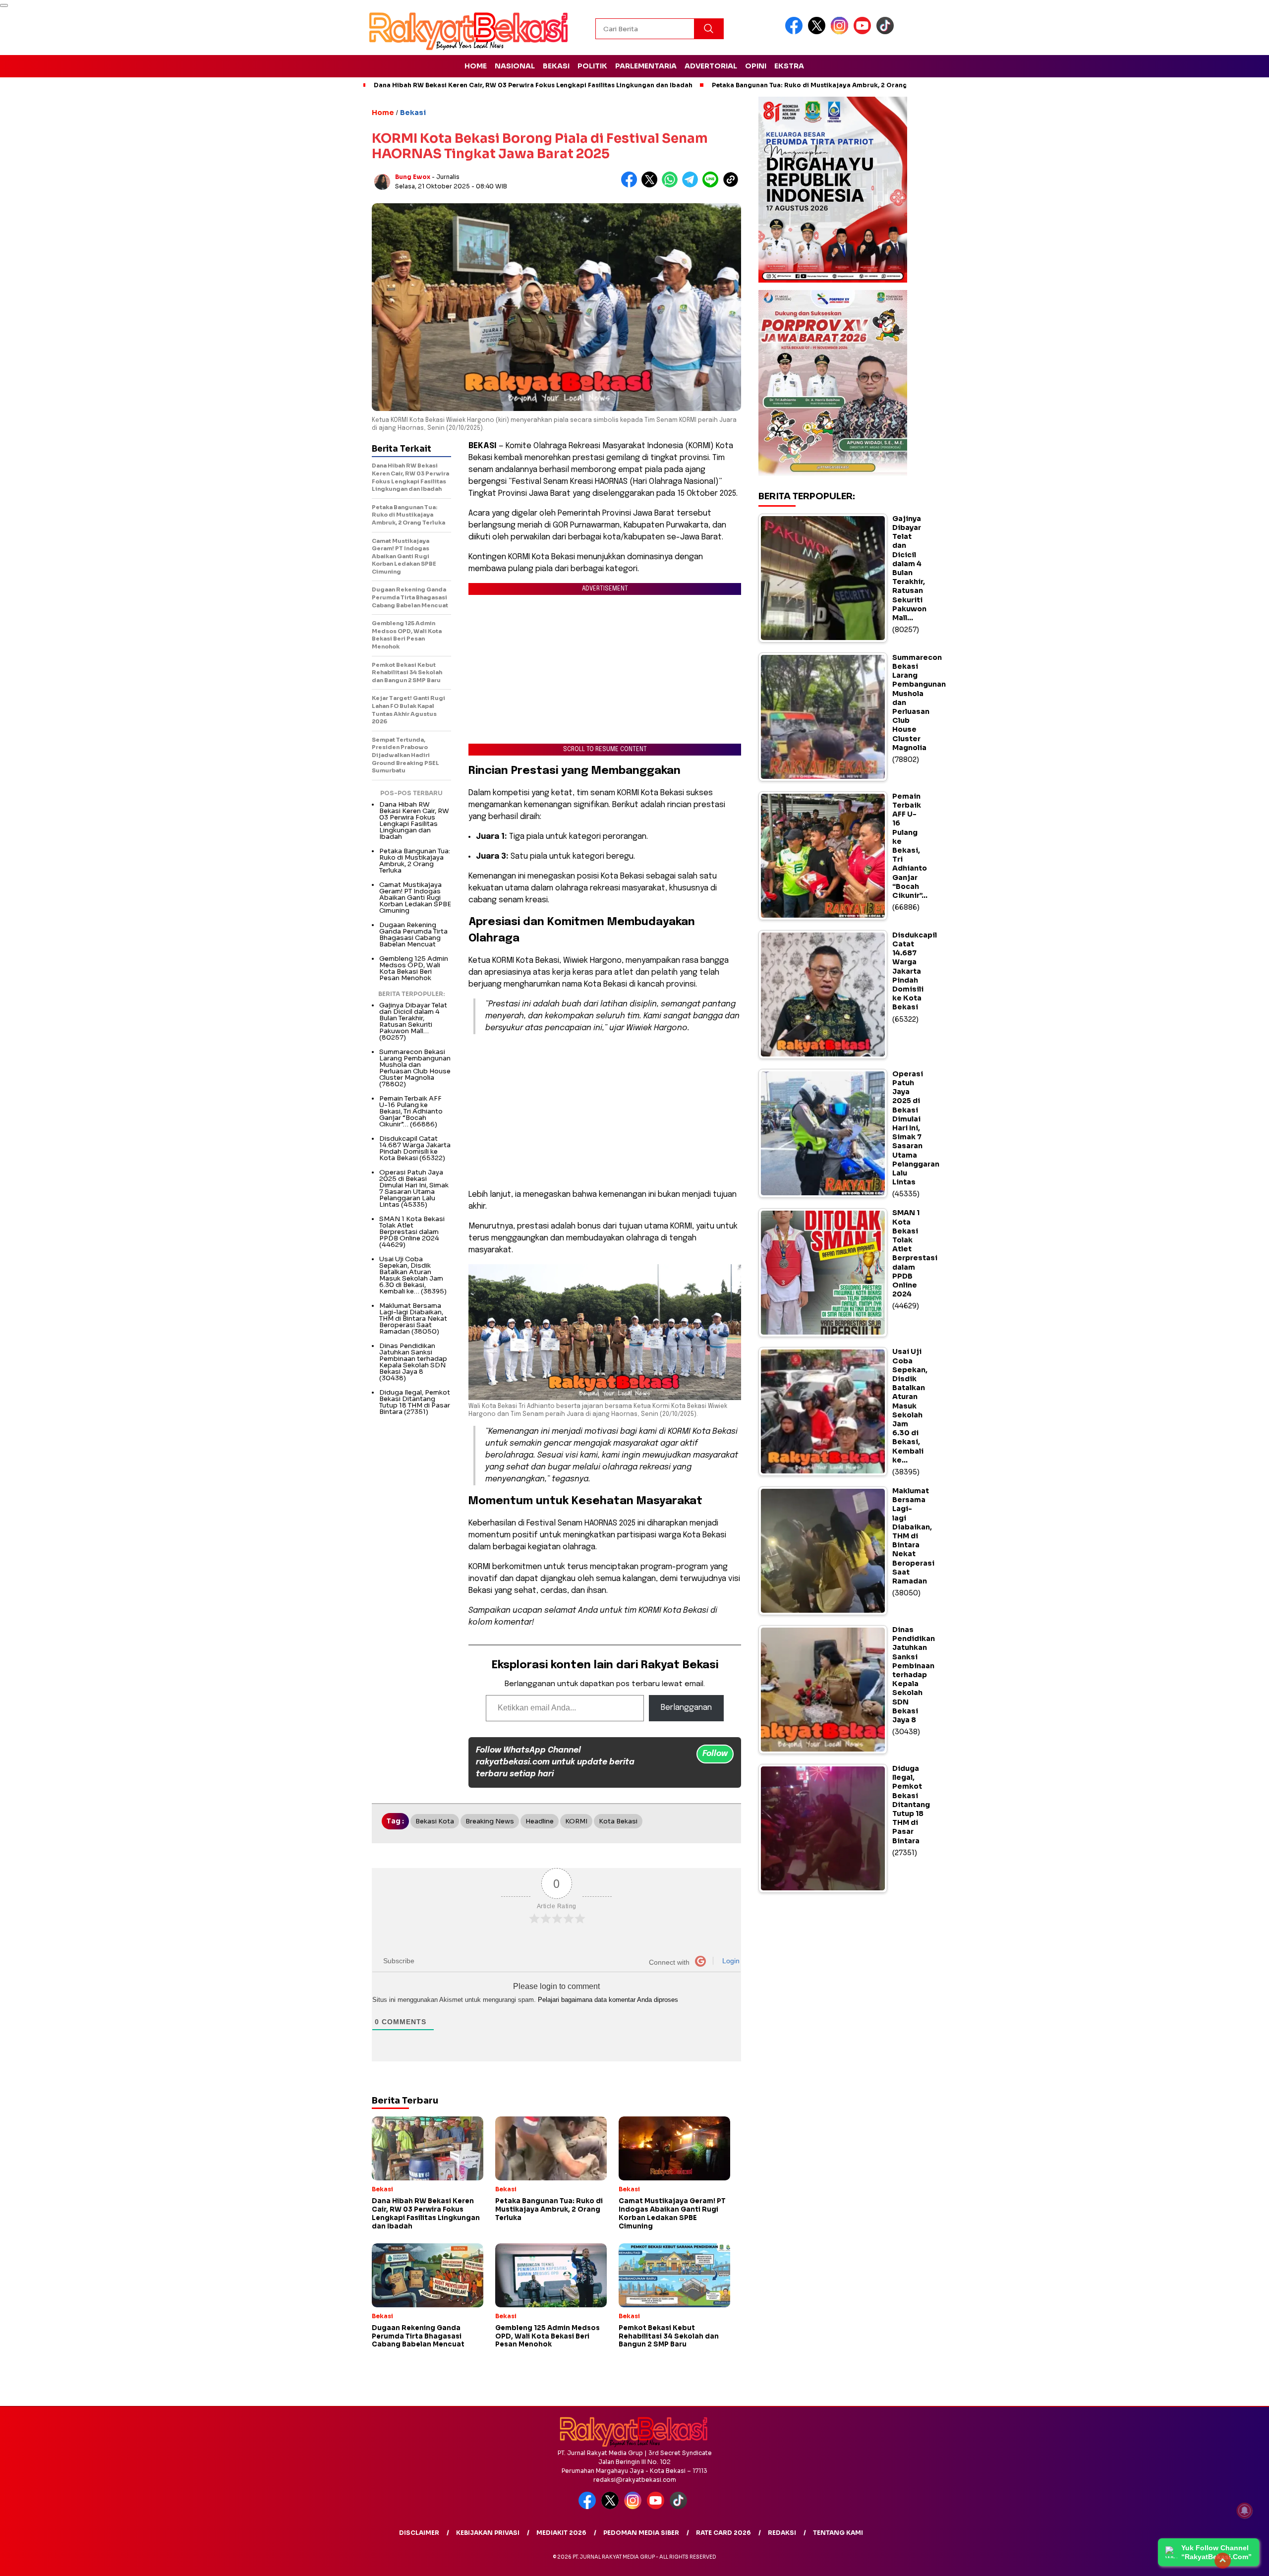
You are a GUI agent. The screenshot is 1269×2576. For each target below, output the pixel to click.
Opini (756, 66)
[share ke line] (713, 185)
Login (730, 1961)
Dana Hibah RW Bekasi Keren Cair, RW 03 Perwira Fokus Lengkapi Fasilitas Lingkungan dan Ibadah (533, 85)
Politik (592, 66)
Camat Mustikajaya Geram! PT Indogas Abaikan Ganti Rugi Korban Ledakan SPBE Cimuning (415, 898)
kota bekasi (618, 1821)
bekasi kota (435, 1821)
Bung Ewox (413, 177)
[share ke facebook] (631, 185)
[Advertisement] (605, 1112)
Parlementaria (646, 66)
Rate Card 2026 (723, 2533)
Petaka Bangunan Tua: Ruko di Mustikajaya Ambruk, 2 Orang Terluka (822, 85)
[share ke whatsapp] (672, 185)
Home (476, 66)
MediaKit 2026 (561, 2533)
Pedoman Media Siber (641, 2533)
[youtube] (864, 32)
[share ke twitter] (652, 185)
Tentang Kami (838, 2533)
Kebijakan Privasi (488, 2533)
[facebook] (796, 32)
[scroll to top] (1223, 2561)
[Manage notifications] (1245, 2511)
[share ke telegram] (692, 185)
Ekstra (789, 66)
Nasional (515, 66)
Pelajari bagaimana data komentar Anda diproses (608, 2000)
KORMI (576, 1821)
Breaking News (490, 1821)
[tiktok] (887, 32)
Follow (715, 1754)
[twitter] (818, 32)
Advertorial (711, 66)
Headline (540, 1821)
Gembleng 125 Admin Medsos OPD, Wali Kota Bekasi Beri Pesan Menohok (414, 968)
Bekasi (556, 66)
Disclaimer (419, 2533)
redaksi (782, 2533)
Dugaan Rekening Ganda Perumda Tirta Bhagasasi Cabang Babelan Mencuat (413, 935)
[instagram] (841, 32)
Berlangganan (686, 1708)
